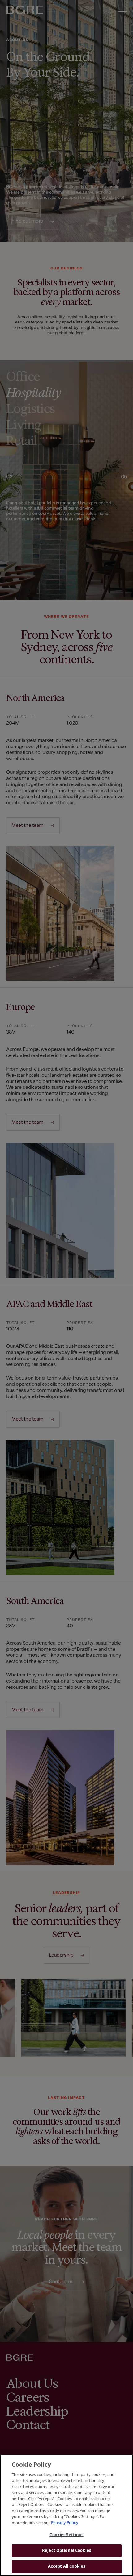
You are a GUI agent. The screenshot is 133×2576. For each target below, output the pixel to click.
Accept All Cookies (66, 2566)
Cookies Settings (66, 2535)
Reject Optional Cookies (66, 2550)
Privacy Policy (65, 2523)
